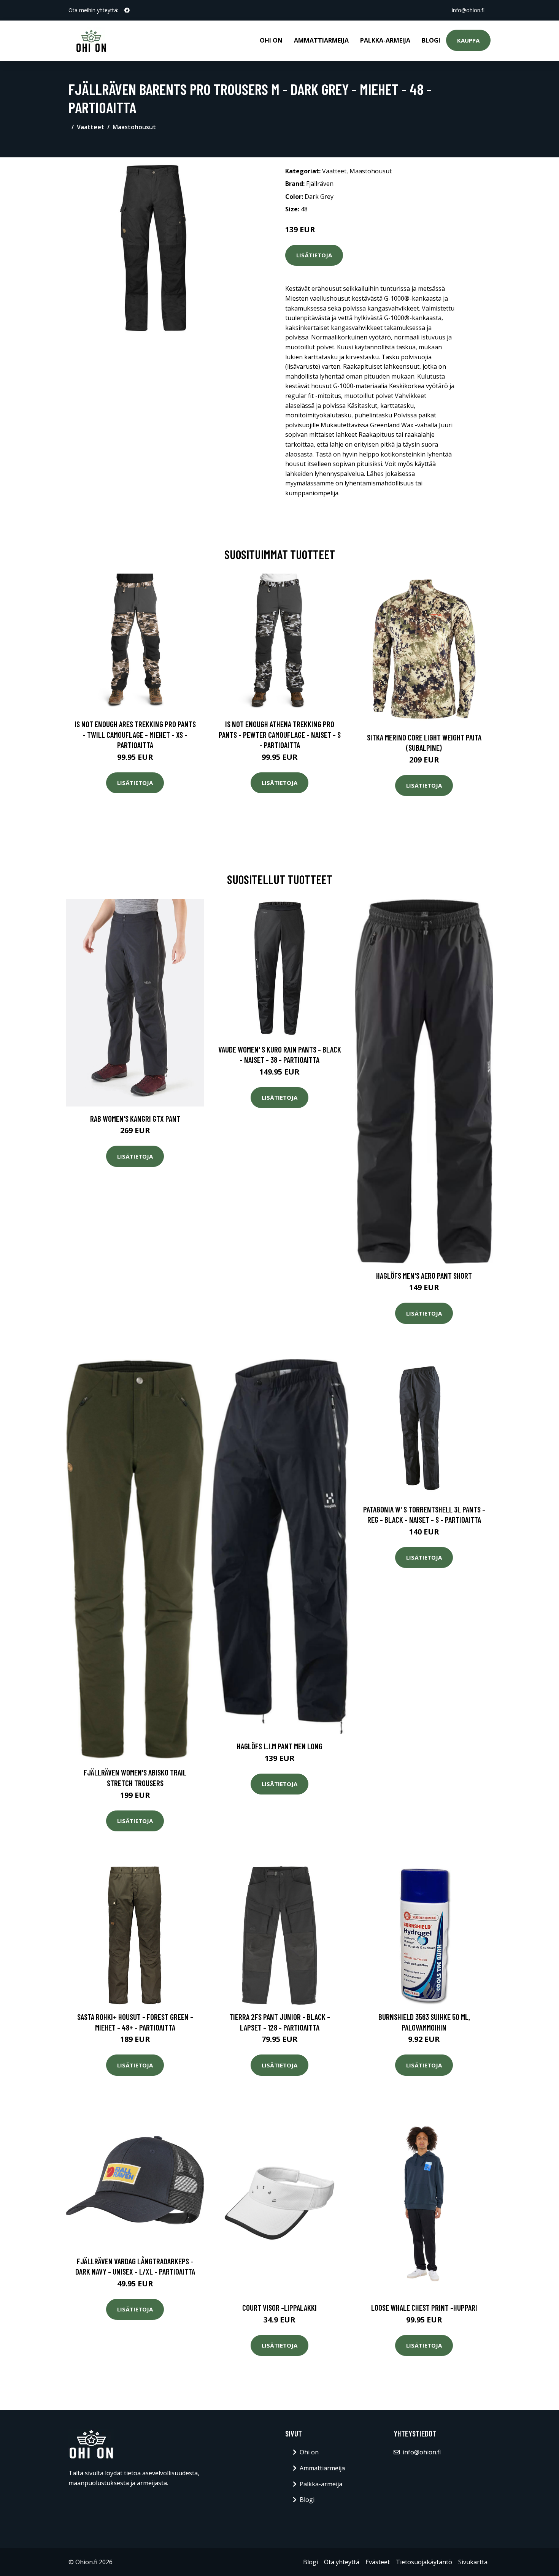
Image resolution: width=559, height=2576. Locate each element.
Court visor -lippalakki (279, 2307)
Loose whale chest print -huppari (424, 2307)
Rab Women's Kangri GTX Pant (135, 1118)
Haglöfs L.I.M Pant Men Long (280, 1746)
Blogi (431, 40)
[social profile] (127, 10)
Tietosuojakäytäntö (424, 2562)
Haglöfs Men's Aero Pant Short (424, 1275)
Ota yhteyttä (342, 2562)
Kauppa (468, 40)
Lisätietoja (314, 255)
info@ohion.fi (468, 10)
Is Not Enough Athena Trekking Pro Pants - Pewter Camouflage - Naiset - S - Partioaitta (280, 734)
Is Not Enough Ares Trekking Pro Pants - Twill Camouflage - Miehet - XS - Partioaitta (135, 734)
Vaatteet (91, 127)
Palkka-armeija (385, 40)
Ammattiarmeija (321, 40)
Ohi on (271, 40)
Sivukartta (473, 2562)
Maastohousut (134, 127)
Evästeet (378, 2562)
